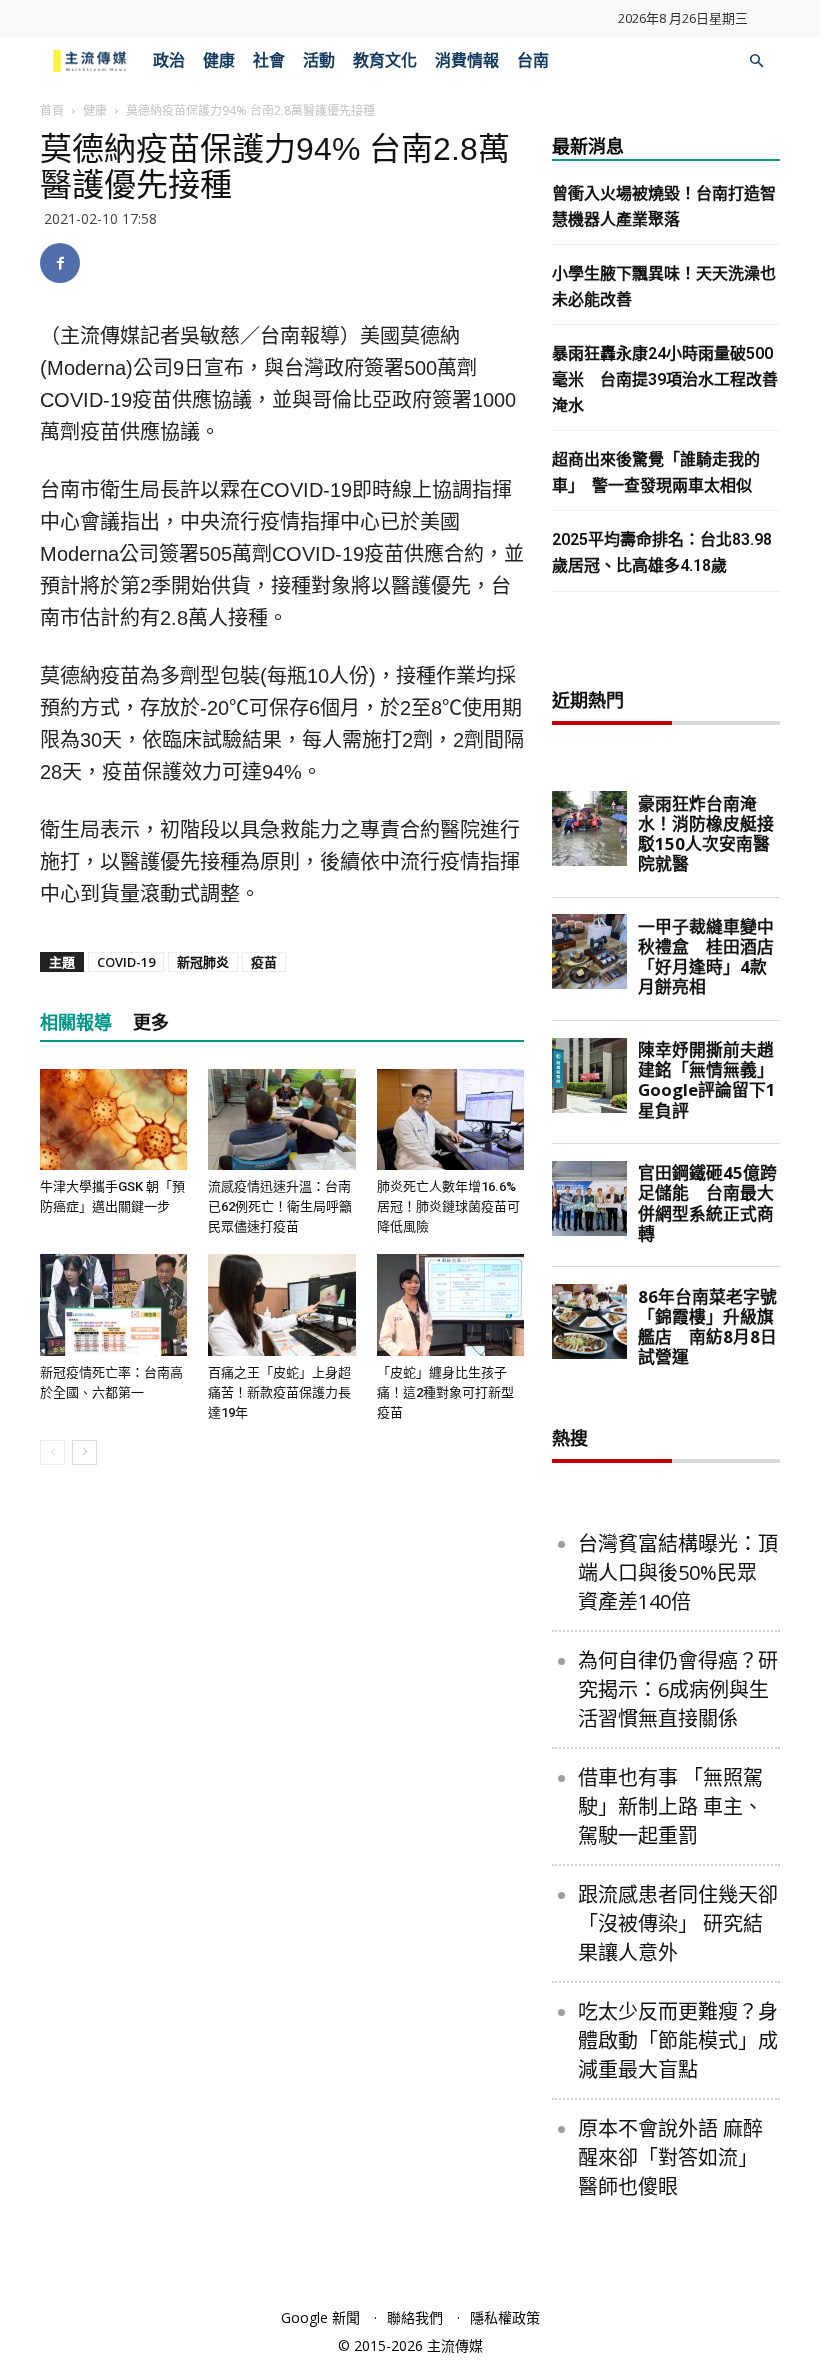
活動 (319, 60)
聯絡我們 (415, 2317)
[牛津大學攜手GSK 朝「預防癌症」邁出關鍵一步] (113, 1119)
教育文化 (385, 60)
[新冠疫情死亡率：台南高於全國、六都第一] (113, 1304)
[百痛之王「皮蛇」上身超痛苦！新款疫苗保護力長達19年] (281, 1304)
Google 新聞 (320, 2317)
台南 (533, 60)
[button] (756, 61)
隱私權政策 (505, 2317)
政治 (169, 60)
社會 (269, 60)
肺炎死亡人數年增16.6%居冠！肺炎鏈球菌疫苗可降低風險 (448, 1206)
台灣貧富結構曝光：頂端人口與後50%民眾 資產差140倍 (678, 1572)
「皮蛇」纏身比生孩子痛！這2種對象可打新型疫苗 (445, 1392)
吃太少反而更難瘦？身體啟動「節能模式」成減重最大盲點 (678, 2040)
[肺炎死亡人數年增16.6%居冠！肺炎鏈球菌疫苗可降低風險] (450, 1119)
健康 (219, 60)
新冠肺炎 (203, 962)
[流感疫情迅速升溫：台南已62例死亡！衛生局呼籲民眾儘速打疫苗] (281, 1119)
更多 (151, 1022)
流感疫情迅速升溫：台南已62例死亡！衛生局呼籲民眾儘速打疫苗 (280, 1206)
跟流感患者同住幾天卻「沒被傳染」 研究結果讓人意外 (678, 1923)
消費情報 (467, 60)
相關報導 (76, 1022)
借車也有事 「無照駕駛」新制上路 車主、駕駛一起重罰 (670, 1806)
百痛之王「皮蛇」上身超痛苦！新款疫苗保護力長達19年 (279, 1392)
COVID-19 (126, 962)
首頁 (52, 110)
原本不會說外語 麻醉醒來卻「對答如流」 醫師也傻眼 (670, 2157)
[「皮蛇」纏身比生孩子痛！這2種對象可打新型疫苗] (450, 1304)
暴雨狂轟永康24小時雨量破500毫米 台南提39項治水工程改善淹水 (665, 379)
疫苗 (264, 962)
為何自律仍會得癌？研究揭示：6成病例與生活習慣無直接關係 (678, 1689)
